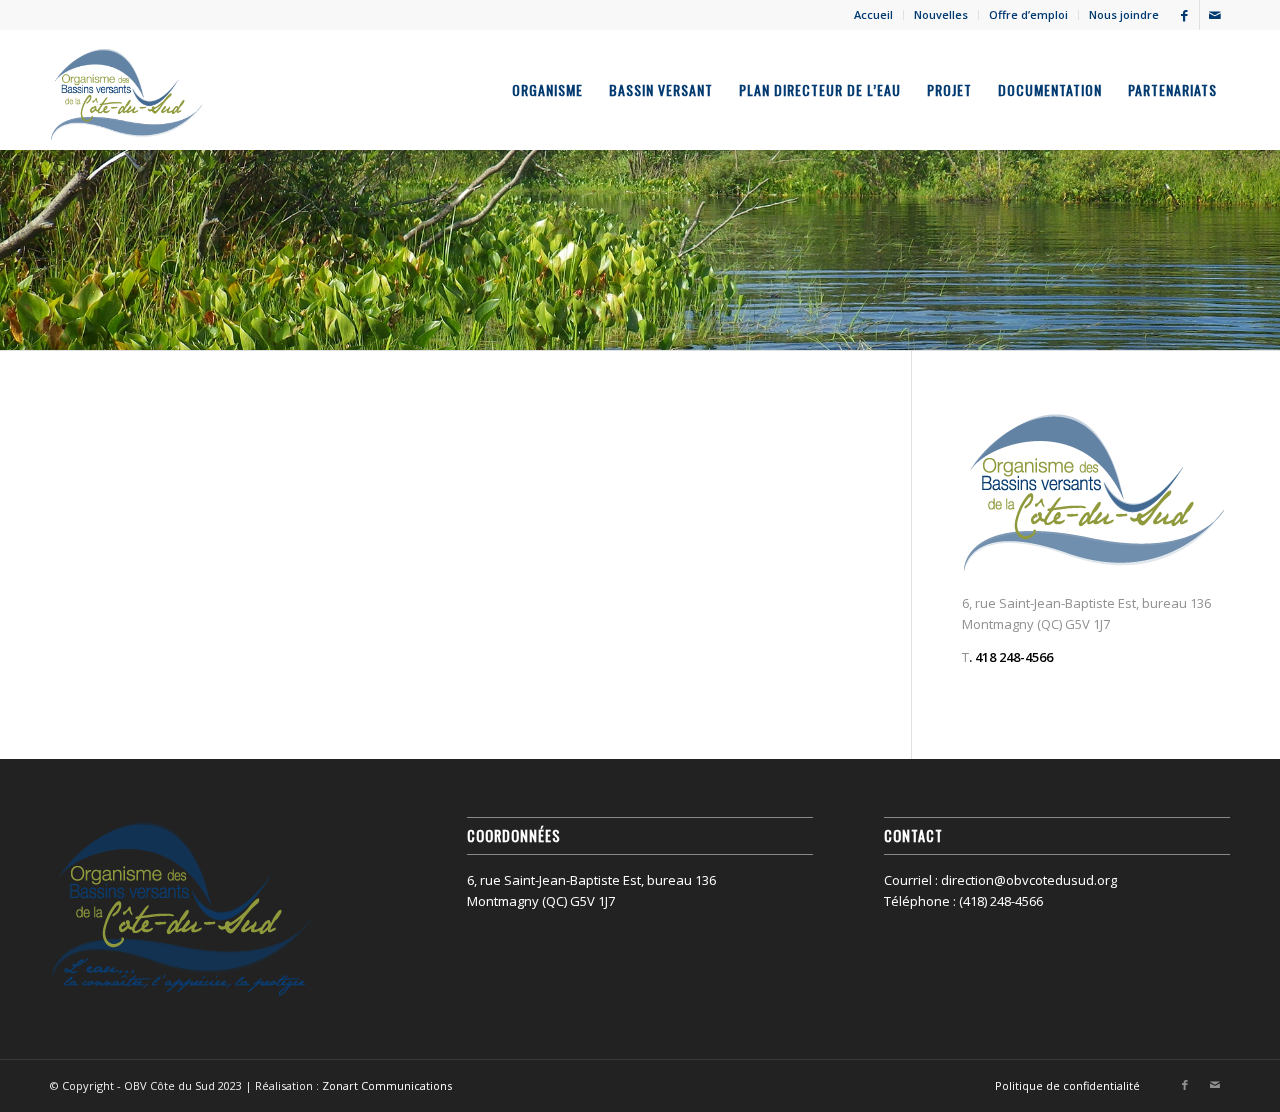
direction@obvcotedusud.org (1029, 880)
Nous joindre (1124, 14)
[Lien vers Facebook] (1184, 15)
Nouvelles (941, 14)
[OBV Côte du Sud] (127, 90)
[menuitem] (874, 15)
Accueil (873, 14)
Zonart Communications (387, 1085)
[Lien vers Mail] (1215, 15)
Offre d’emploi (1028, 14)
